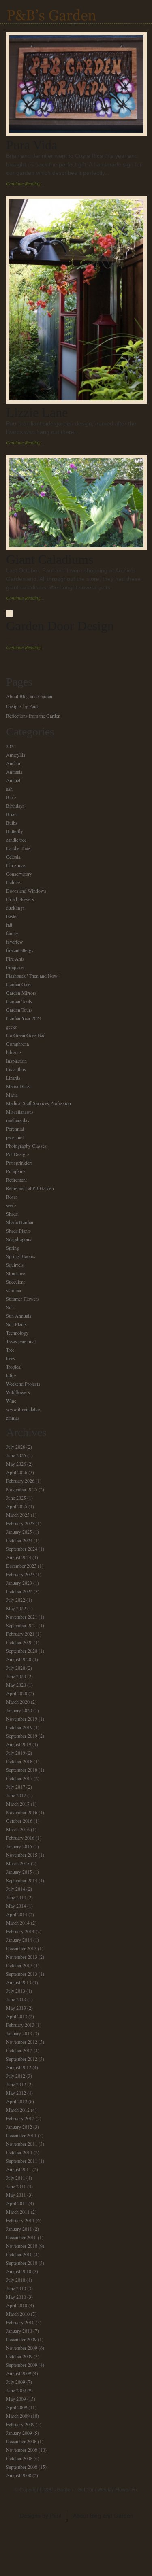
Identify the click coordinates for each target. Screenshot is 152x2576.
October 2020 (19, 1642)
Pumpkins (16, 1171)
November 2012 (22, 2042)
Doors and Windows (26, 891)
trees (11, 1358)
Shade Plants (18, 1231)
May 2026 (16, 1464)
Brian (11, 814)
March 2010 (18, 2314)
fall (9, 925)
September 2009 (22, 2365)
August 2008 (19, 2475)
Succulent (15, 1282)
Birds (11, 797)
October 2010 (19, 2254)
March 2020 (18, 1702)
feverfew (15, 942)
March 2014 (18, 1923)
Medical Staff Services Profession (39, 1103)
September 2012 (22, 2059)
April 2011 (17, 2203)
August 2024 (19, 1557)
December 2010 (21, 2237)
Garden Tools (19, 1001)
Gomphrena (17, 1044)
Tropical (14, 1367)
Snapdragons (19, 1239)
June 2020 (16, 1676)
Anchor (13, 763)
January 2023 (19, 1583)
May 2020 (16, 1685)
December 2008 (21, 2441)
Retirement (16, 1180)
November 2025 (22, 1489)
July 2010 (16, 2280)
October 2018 (19, 1761)
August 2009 (19, 2373)
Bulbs (12, 823)
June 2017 (16, 1795)
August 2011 (19, 2169)
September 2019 (22, 1736)
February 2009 (20, 2424)
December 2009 (21, 2339)
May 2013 (16, 2008)
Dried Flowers (20, 899)
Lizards (13, 1078)
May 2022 (16, 1608)
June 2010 (16, 2288)
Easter (12, 916)
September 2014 (22, 1880)
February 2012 (20, 2118)
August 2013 (19, 1982)
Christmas (16, 865)
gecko (12, 1027)
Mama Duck (18, 1086)
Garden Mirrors (21, 993)
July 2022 (16, 1600)
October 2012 (19, 2050)
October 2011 (19, 2152)
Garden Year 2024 (24, 1018)
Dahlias (13, 882)
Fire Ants (15, 959)
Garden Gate (18, 984)
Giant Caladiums (50, 559)
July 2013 (16, 1991)
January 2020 (19, 1710)
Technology (17, 1333)
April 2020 (17, 1693)
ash (9, 789)
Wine (11, 1401)
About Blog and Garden (29, 696)
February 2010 (20, 2322)
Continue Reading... (25, 183)
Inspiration (16, 1061)
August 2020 (19, 1659)
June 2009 (16, 2390)
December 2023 (21, 1566)
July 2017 (16, 1787)
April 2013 (17, 2016)
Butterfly (15, 831)
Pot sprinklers (19, 1163)
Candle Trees (18, 848)
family (12, 933)
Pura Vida (32, 145)
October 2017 (19, 1778)
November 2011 (22, 2144)
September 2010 (22, 2263)
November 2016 (22, 1812)
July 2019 (16, 1753)
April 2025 (17, 1506)
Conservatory (19, 874)
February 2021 (20, 1634)
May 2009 (16, 2399)
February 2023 (20, 1574)
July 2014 (16, 1889)
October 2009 (19, 2356)
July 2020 (16, 1668)
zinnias (13, 1418)
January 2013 (19, 2033)
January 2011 (19, 2229)
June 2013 (16, 1999)
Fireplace (15, 967)
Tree (10, 1350)
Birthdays (15, 806)
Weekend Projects (23, 1384)
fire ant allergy (20, 950)
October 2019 (19, 1727)
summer (14, 1290)
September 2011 (22, 2161)
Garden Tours (19, 1010)
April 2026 (17, 1472)
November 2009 (22, 2348)
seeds (11, 1205)
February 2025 (20, 1523)
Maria (12, 1095)
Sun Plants (16, 1324)
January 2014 (19, 1940)
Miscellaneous (20, 1112)
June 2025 (16, 1498)
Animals (14, 772)
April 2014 (17, 1914)
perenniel (15, 1137)
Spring (13, 1248)
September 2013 (22, 1974)
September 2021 (22, 1625)
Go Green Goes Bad (26, 1035)
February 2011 (20, 2220)
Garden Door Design (60, 626)
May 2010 (16, 2297)
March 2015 (18, 1863)
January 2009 (19, 2433)
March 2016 (18, 1829)
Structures (16, 1273)
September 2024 (22, 1549)
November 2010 (22, 2246)
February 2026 (20, 1481)
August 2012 (19, 2067)
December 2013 (21, 1948)
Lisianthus (16, 1069)
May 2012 (16, 2093)
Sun (10, 1307)
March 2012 (18, 2110)
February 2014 (20, 1931)
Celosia (13, 857)
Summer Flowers (23, 1299)
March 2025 (18, 1515)
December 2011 (21, 2135)
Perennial (15, 1129)
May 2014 (16, 1906)
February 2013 (20, 2025)
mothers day (18, 1120)
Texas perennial (21, 1341)
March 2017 (18, 1804)
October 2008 (19, 2458)
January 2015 (19, 1872)
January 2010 (19, 2331)
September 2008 (22, 2467)
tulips (11, 1375)
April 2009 (17, 2407)
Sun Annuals (19, 1316)
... (9, 637)
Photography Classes (26, 1146)
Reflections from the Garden (33, 716)
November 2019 (22, 1719)
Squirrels (15, 1265)
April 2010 (17, 2305)
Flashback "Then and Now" (33, 976)
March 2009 (18, 2416)
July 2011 (16, 2178)
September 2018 (22, 1770)
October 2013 (19, 1965)
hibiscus (14, 1052)
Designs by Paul (22, 706)
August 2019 (19, 1744)
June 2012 (16, 2084)
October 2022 (19, 1591)
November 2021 (22, 1617)
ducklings (15, 908)
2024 (11, 746)
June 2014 (16, 1897)
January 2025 (19, 1532)
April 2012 (17, 2101)
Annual (13, 780)
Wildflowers (18, 1392)
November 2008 (22, 2450)
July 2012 (16, 2076)
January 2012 (19, 2127)
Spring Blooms (21, 1256)
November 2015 (22, 1855)
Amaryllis (16, 755)
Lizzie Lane (37, 412)
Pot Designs (18, 1154)
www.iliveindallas (23, 1409)
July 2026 (16, 1447)
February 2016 (20, 1838)
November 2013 (22, 1957)
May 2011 (16, 2195)
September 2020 (22, 1651)
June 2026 (16, 1455)
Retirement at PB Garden (30, 1188)
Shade (12, 1214)
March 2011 (18, 2212)
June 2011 (16, 2186)
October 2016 (19, 1821)
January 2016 (19, 1846)
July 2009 (16, 2382)
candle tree (16, 840)
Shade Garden (20, 1222)
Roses (12, 1197)
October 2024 (19, 1540)
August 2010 (19, 2271)
